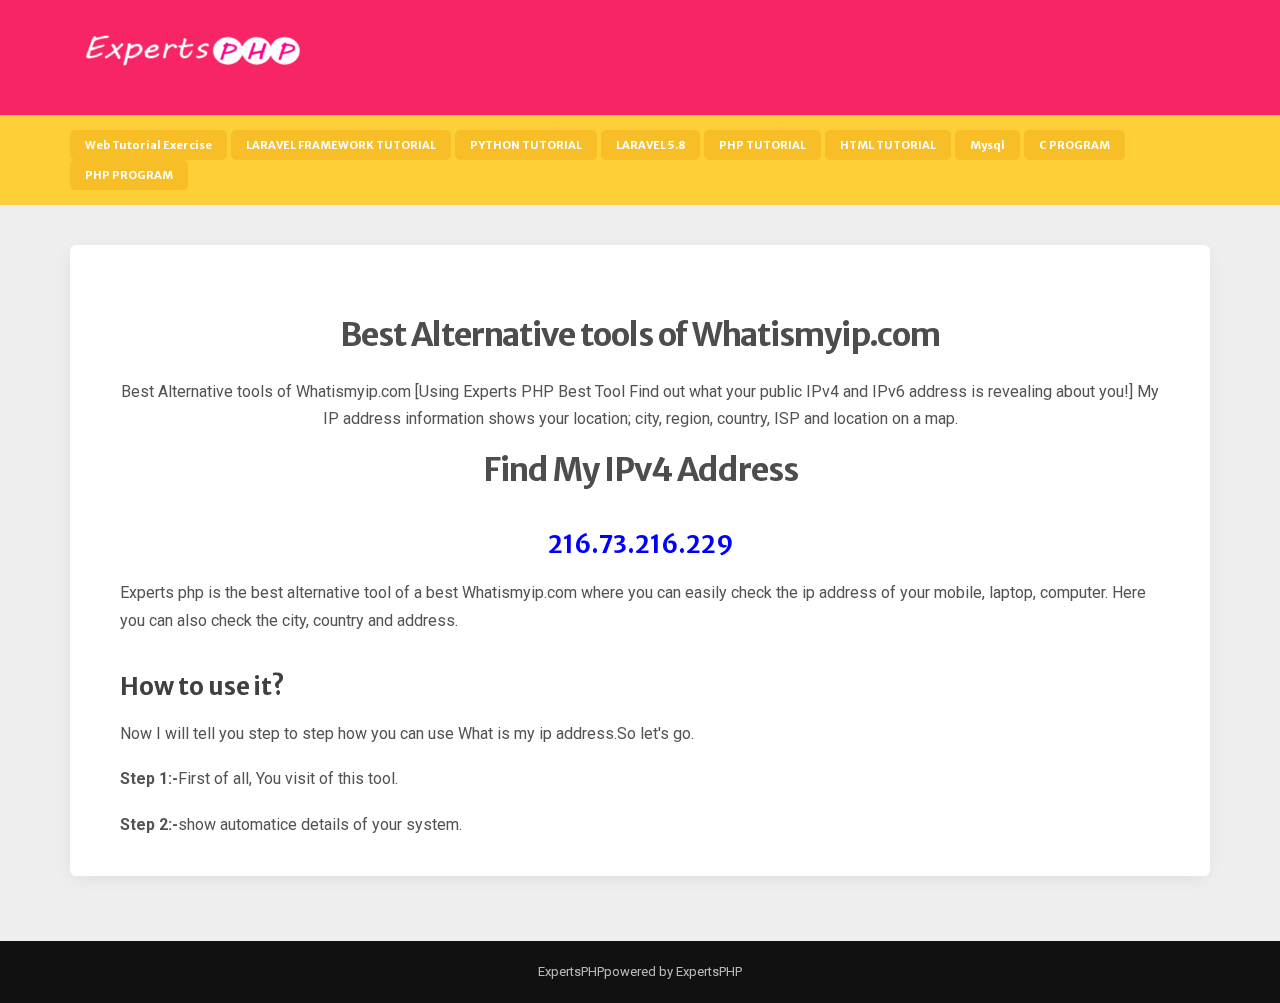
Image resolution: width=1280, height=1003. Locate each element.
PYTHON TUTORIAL (526, 145)
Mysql (987, 145)
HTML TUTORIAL (888, 145)
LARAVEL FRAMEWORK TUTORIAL (341, 145)
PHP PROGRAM (129, 175)
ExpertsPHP (571, 971)
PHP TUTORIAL (762, 145)
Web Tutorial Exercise (148, 145)
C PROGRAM (1074, 145)
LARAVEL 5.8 (650, 145)
